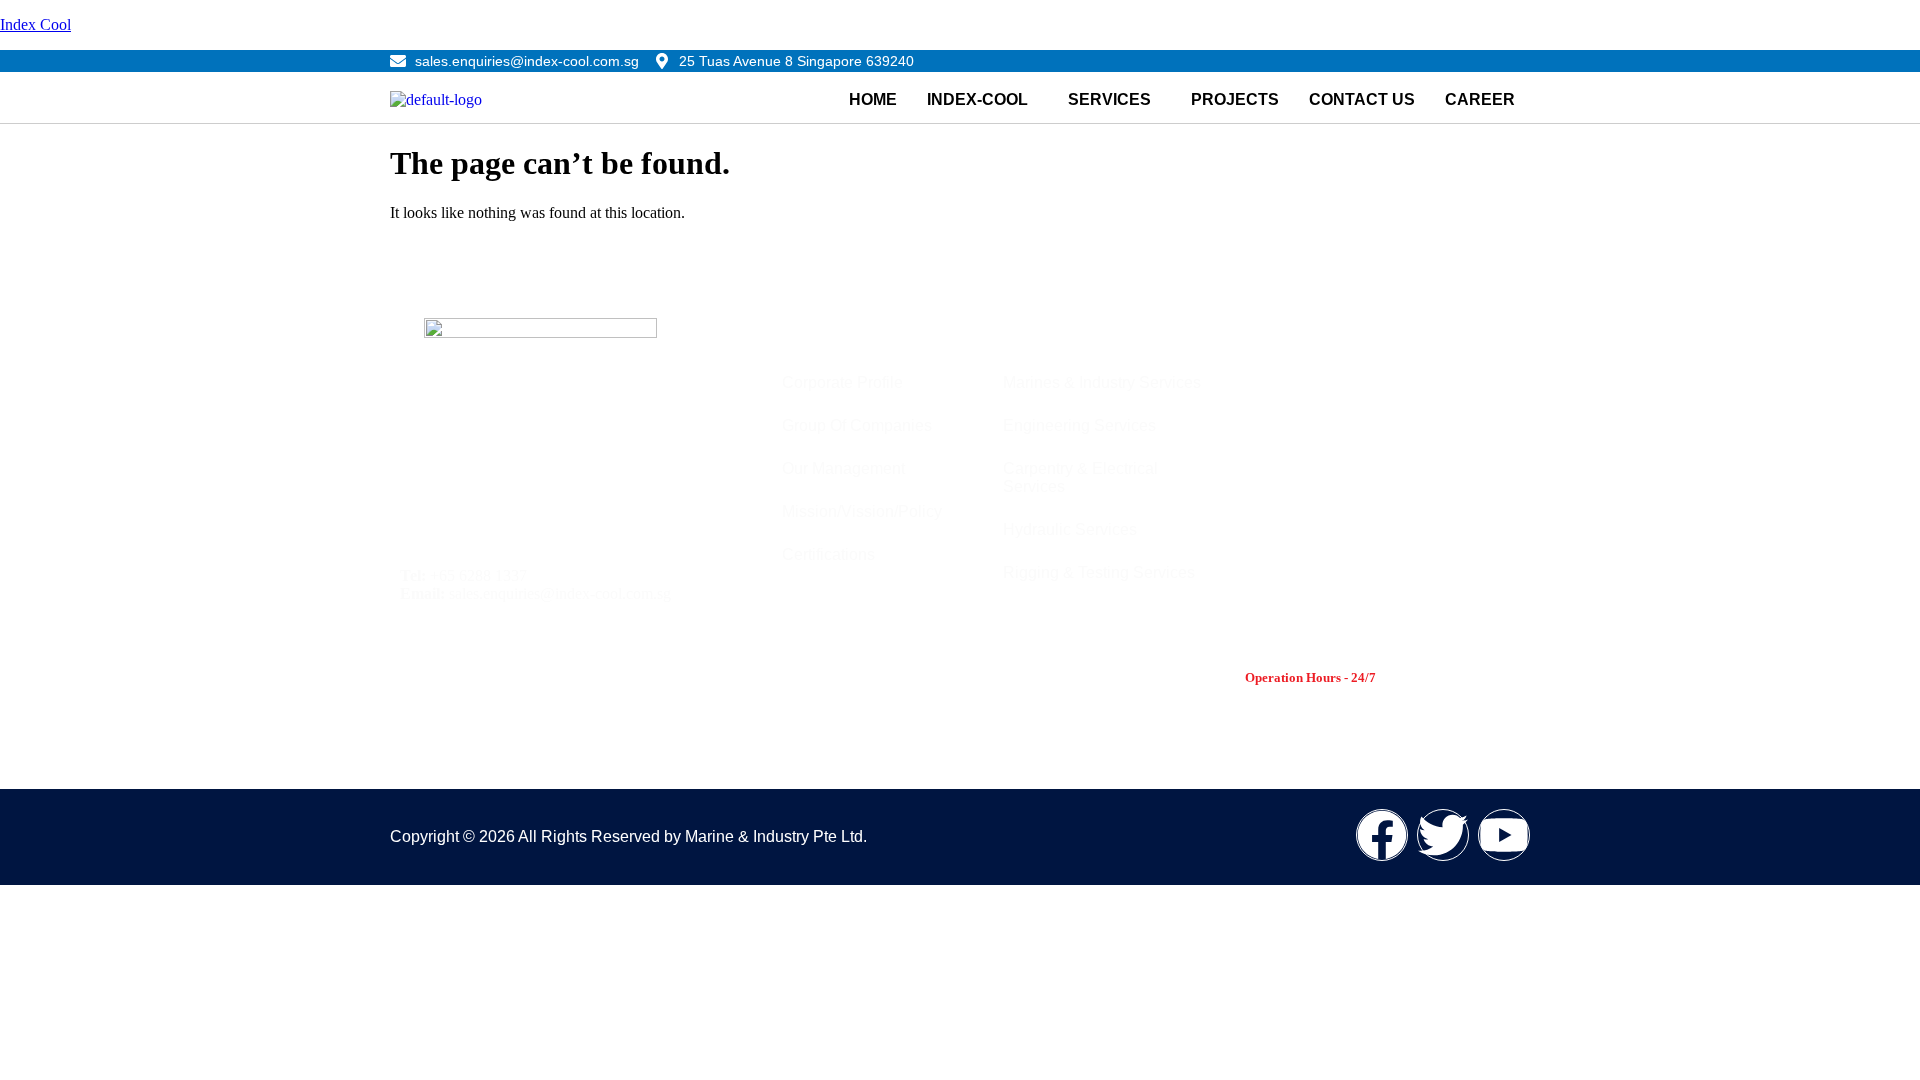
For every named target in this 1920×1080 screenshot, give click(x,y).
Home (873, 99)
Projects (1235, 99)
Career (1480, 99)
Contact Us (1362, 99)
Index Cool (35, 24)
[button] (982, 100)
